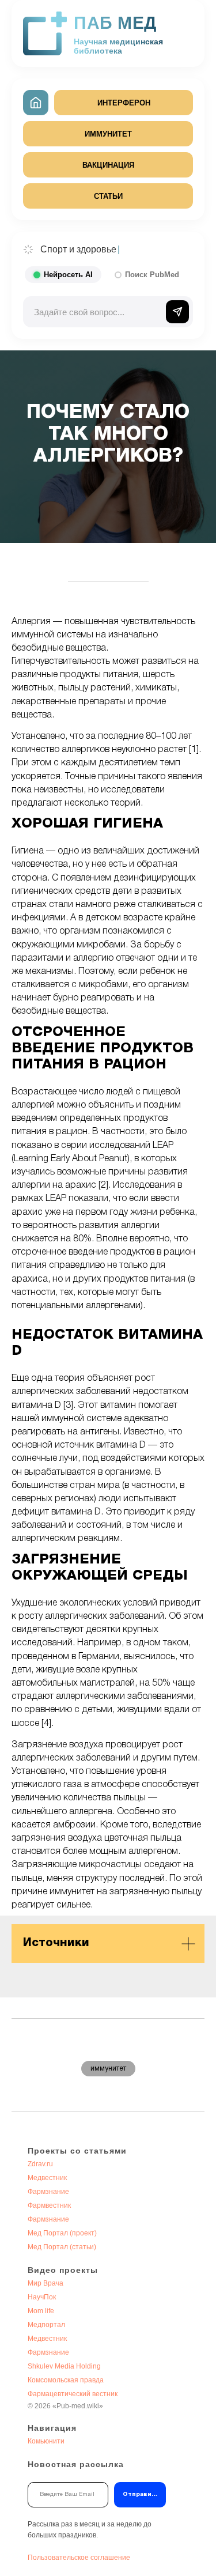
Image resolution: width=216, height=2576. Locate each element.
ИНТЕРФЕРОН (124, 103)
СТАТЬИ (108, 196)
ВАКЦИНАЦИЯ (108, 165)
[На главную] (36, 103)
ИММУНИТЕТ (108, 134)
